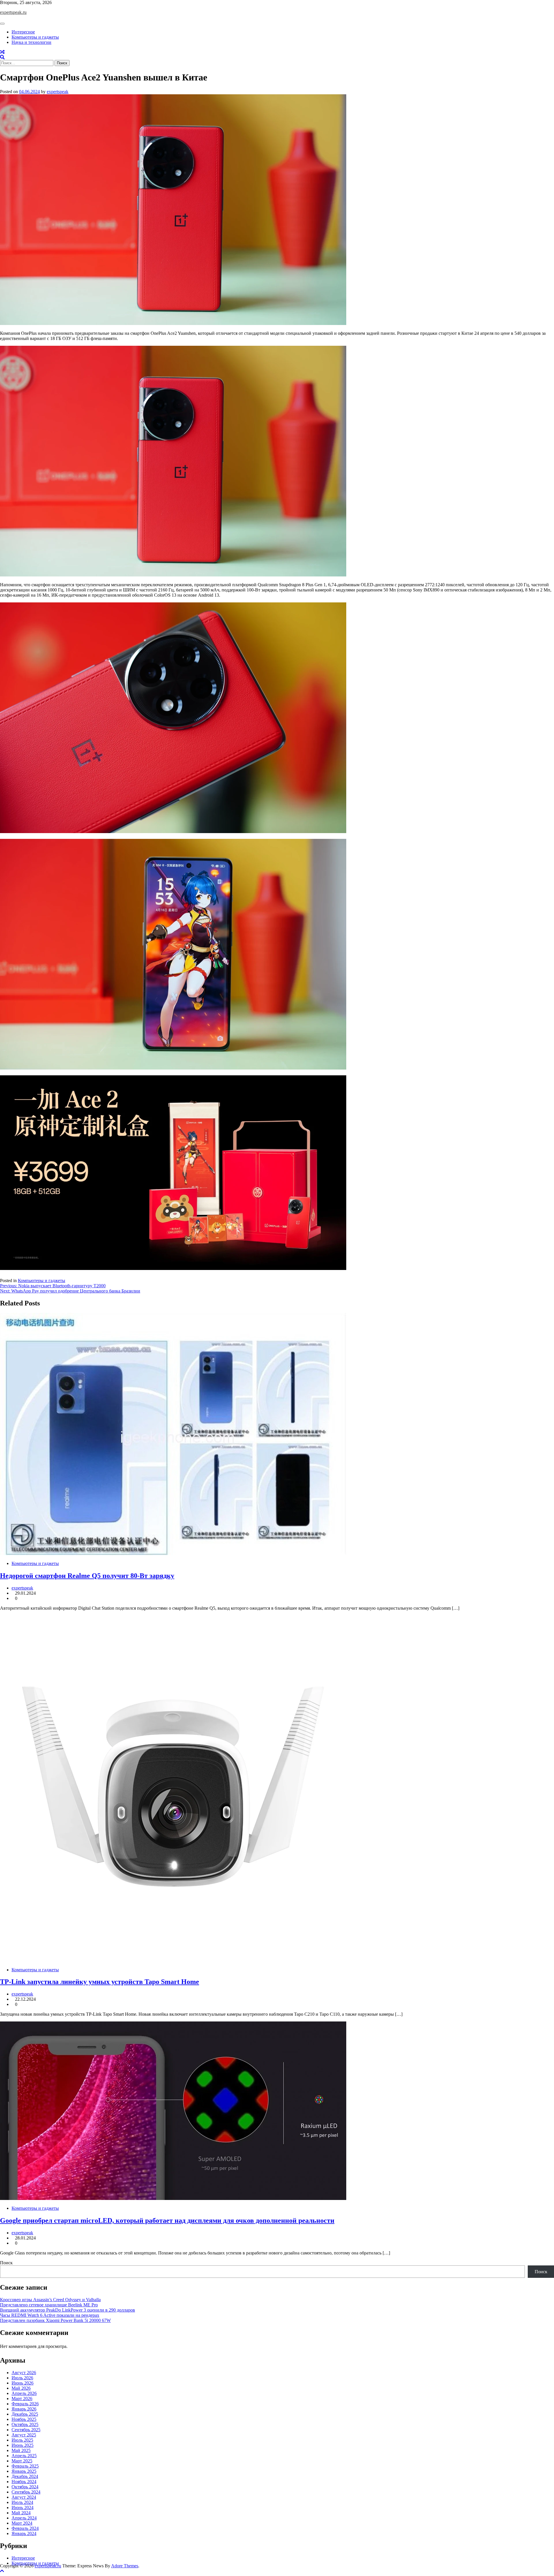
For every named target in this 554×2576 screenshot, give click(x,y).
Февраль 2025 (25, 2466)
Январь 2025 (24, 2471)
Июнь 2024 (23, 2508)
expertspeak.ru (13, 12)
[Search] (2, 57)
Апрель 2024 (24, 2518)
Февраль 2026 (25, 2404)
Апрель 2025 (24, 2456)
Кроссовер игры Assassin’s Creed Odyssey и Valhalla (50, 2300)
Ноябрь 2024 (24, 2482)
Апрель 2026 (24, 2393)
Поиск (6, 2263)
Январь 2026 (24, 2409)
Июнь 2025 (23, 2445)
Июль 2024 (22, 2502)
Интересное (23, 32)
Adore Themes (125, 2566)
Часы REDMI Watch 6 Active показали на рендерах (50, 2315)
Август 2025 (24, 2435)
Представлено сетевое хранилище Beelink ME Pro (49, 2305)
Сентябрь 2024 (26, 2492)
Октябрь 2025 (25, 2424)
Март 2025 (22, 2461)
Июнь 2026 (23, 2383)
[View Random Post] (2, 52)
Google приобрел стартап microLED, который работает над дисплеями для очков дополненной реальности (167, 2220)
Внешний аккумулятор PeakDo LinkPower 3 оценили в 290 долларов (68, 2310)
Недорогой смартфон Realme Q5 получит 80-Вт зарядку (87, 1576)
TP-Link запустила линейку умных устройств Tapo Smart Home (100, 1982)
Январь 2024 (24, 2533)
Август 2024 (24, 2497)
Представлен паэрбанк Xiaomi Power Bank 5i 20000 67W (55, 2320)
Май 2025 (21, 2450)
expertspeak (58, 92)
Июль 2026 (22, 2378)
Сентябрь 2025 (26, 2430)
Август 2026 (24, 2373)
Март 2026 (22, 2399)
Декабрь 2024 (25, 2476)
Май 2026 (21, 2388)
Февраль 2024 (25, 2528)
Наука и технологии (31, 42)
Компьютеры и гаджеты (35, 37)
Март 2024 (22, 2523)
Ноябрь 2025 (24, 2419)
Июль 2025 (22, 2440)
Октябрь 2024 (25, 2487)
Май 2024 (21, 2513)
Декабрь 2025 (25, 2414)
